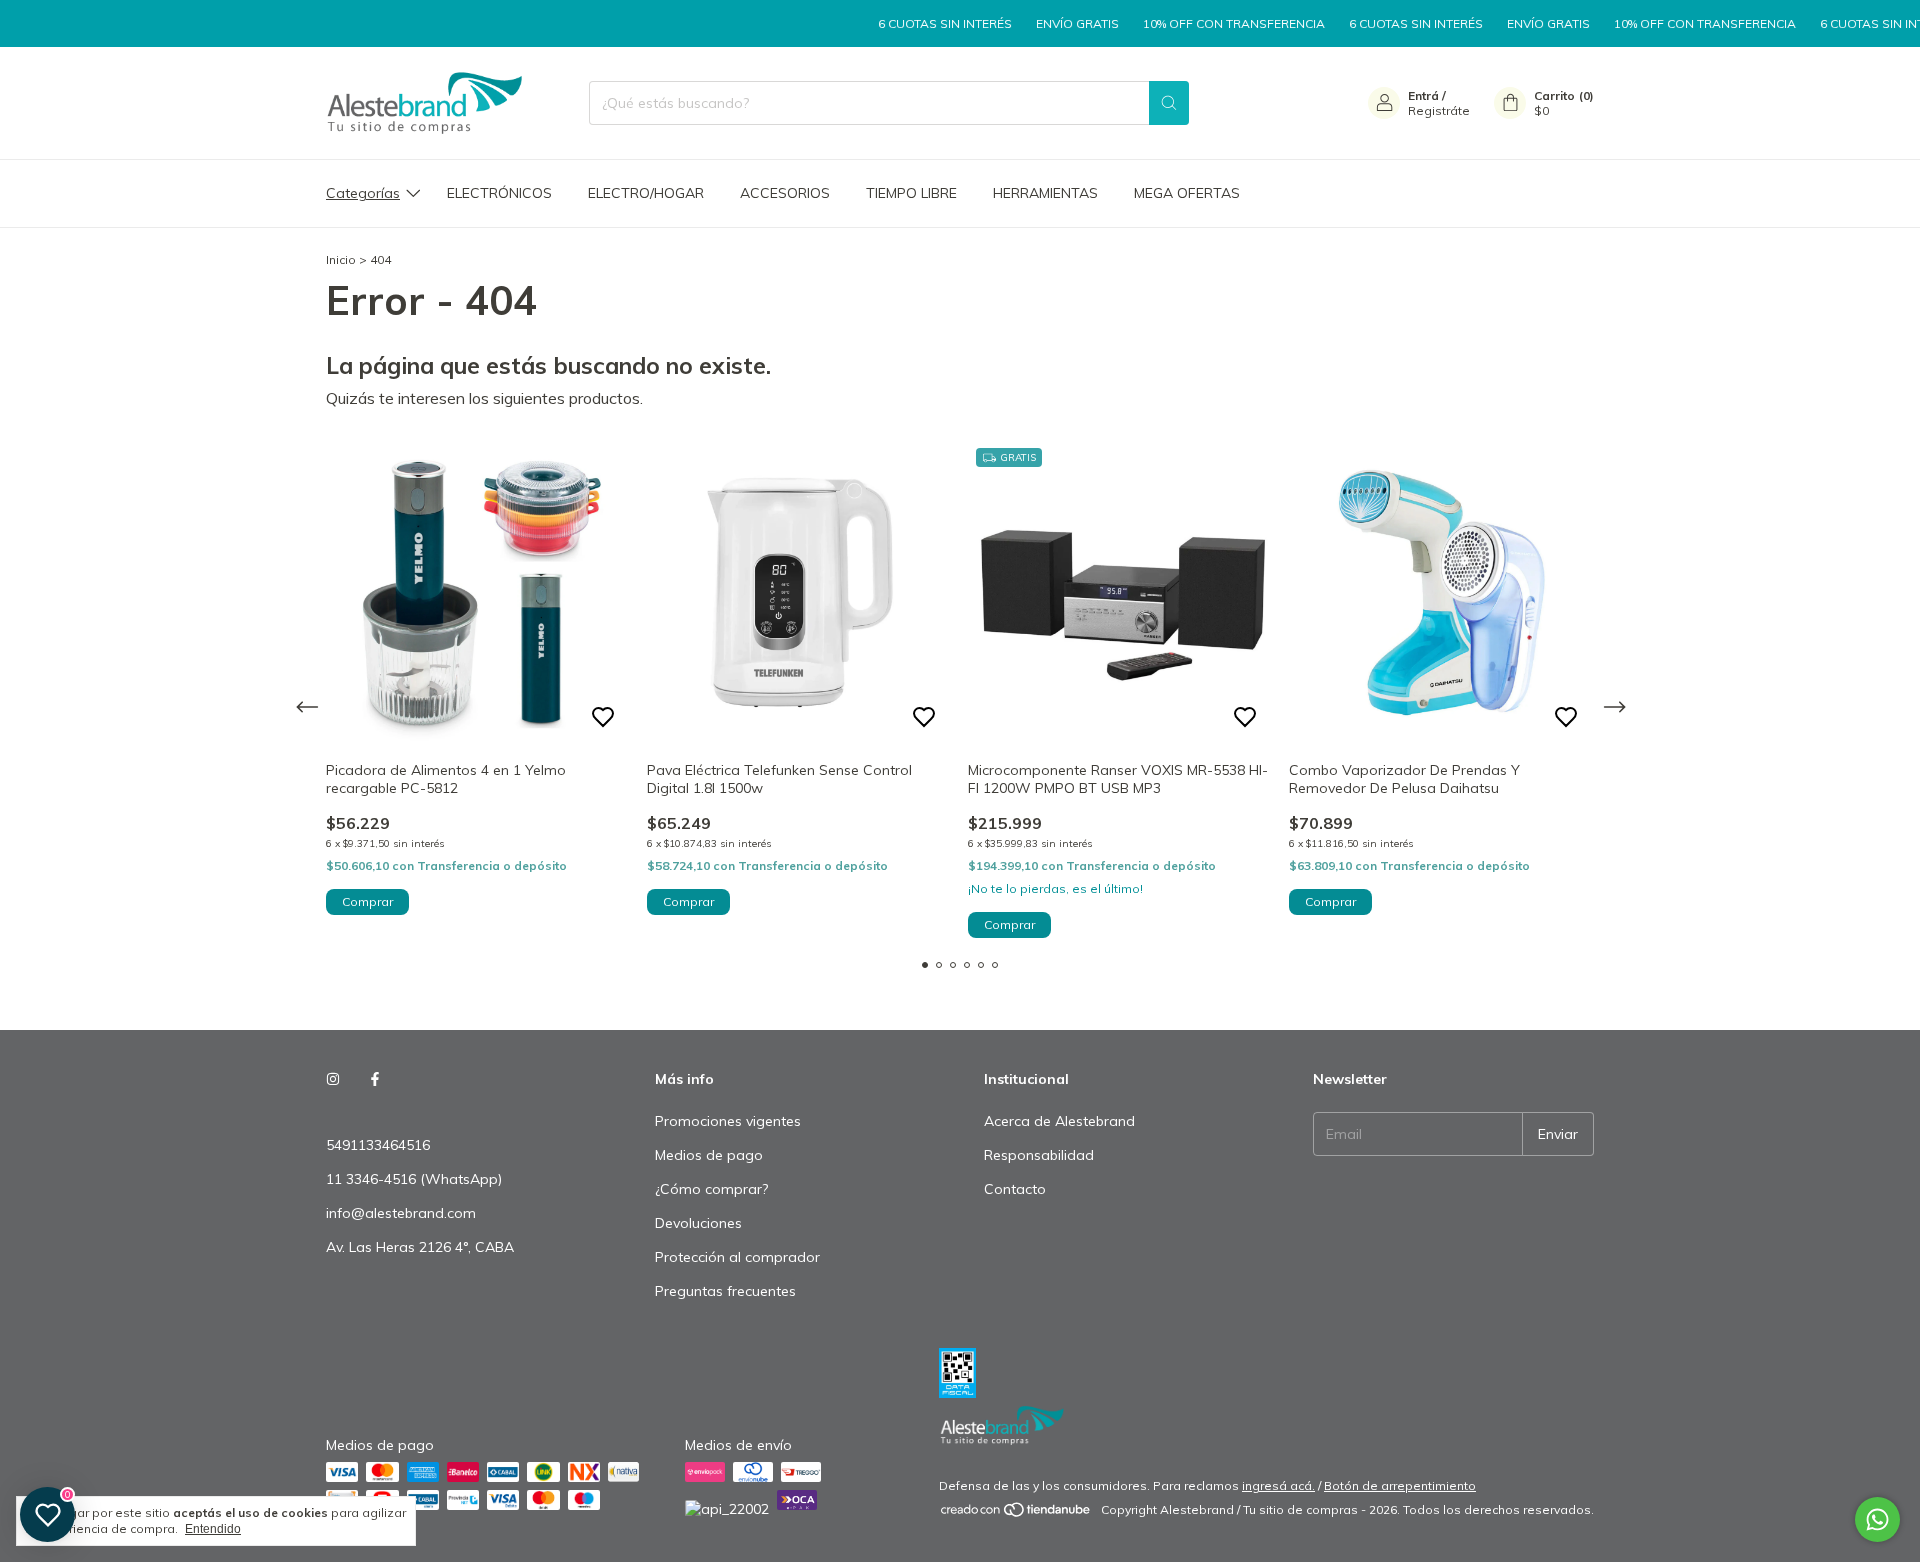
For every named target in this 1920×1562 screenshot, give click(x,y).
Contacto (1015, 1189)
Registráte (1439, 110)
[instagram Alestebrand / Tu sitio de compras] (333, 1079)
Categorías (363, 193)
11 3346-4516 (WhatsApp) (414, 1179)
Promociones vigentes (728, 1121)
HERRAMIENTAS (1045, 193)
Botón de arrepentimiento (1400, 1485)
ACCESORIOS (785, 193)
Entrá (1423, 95)
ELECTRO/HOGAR (646, 193)
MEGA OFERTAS (1187, 193)
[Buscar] (1169, 103)
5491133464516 (378, 1145)
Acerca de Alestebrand (1059, 1121)
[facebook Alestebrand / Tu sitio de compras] (375, 1079)
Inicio (341, 259)
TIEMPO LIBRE (911, 193)
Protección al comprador (737, 1257)
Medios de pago (709, 1155)
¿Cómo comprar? (711, 1189)
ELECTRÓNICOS (499, 193)
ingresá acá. (1278, 1485)
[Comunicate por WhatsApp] (1877, 1519)
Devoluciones (698, 1223)
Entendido (213, 1529)
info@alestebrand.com (401, 1213)
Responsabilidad (1039, 1155)
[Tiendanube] (1016, 1514)
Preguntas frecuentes (725, 1291)
